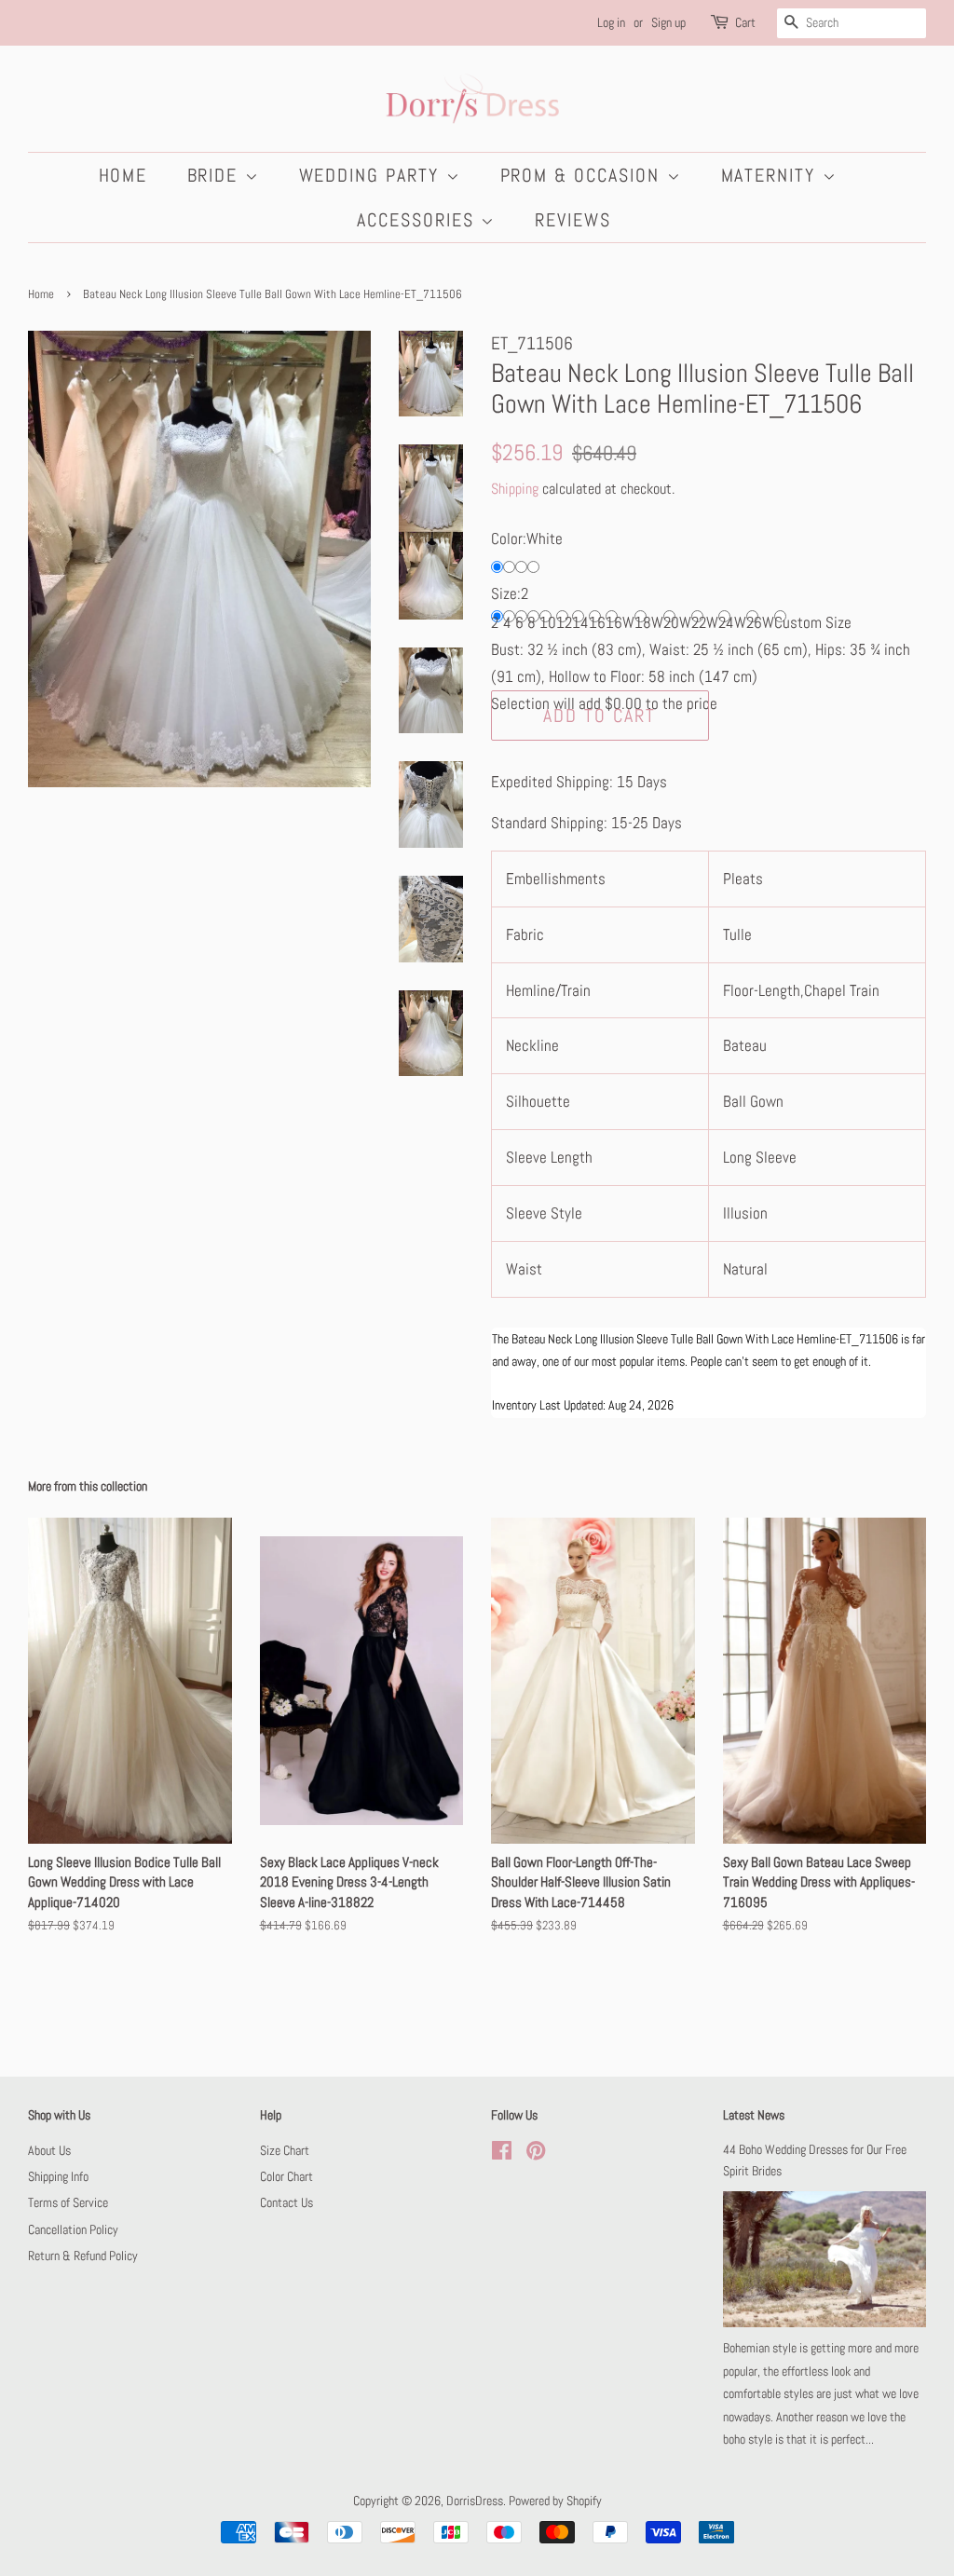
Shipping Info (58, 2176)
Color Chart (286, 2176)
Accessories (419, 220)
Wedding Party (373, 175)
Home (123, 175)
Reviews (573, 220)
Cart (745, 22)
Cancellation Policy (73, 2229)
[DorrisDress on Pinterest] (536, 2154)
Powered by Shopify (555, 2501)
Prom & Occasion (584, 175)
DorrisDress (475, 2501)
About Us (49, 2150)
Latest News (754, 2115)
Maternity (772, 175)
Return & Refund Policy (83, 2256)
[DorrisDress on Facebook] (502, 2154)
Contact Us (286, 2202)
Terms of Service (68, 2202)
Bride (216, 175)
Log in (611, 22)
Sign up (668, 22)
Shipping (515, 489)
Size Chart (285, 2150)
